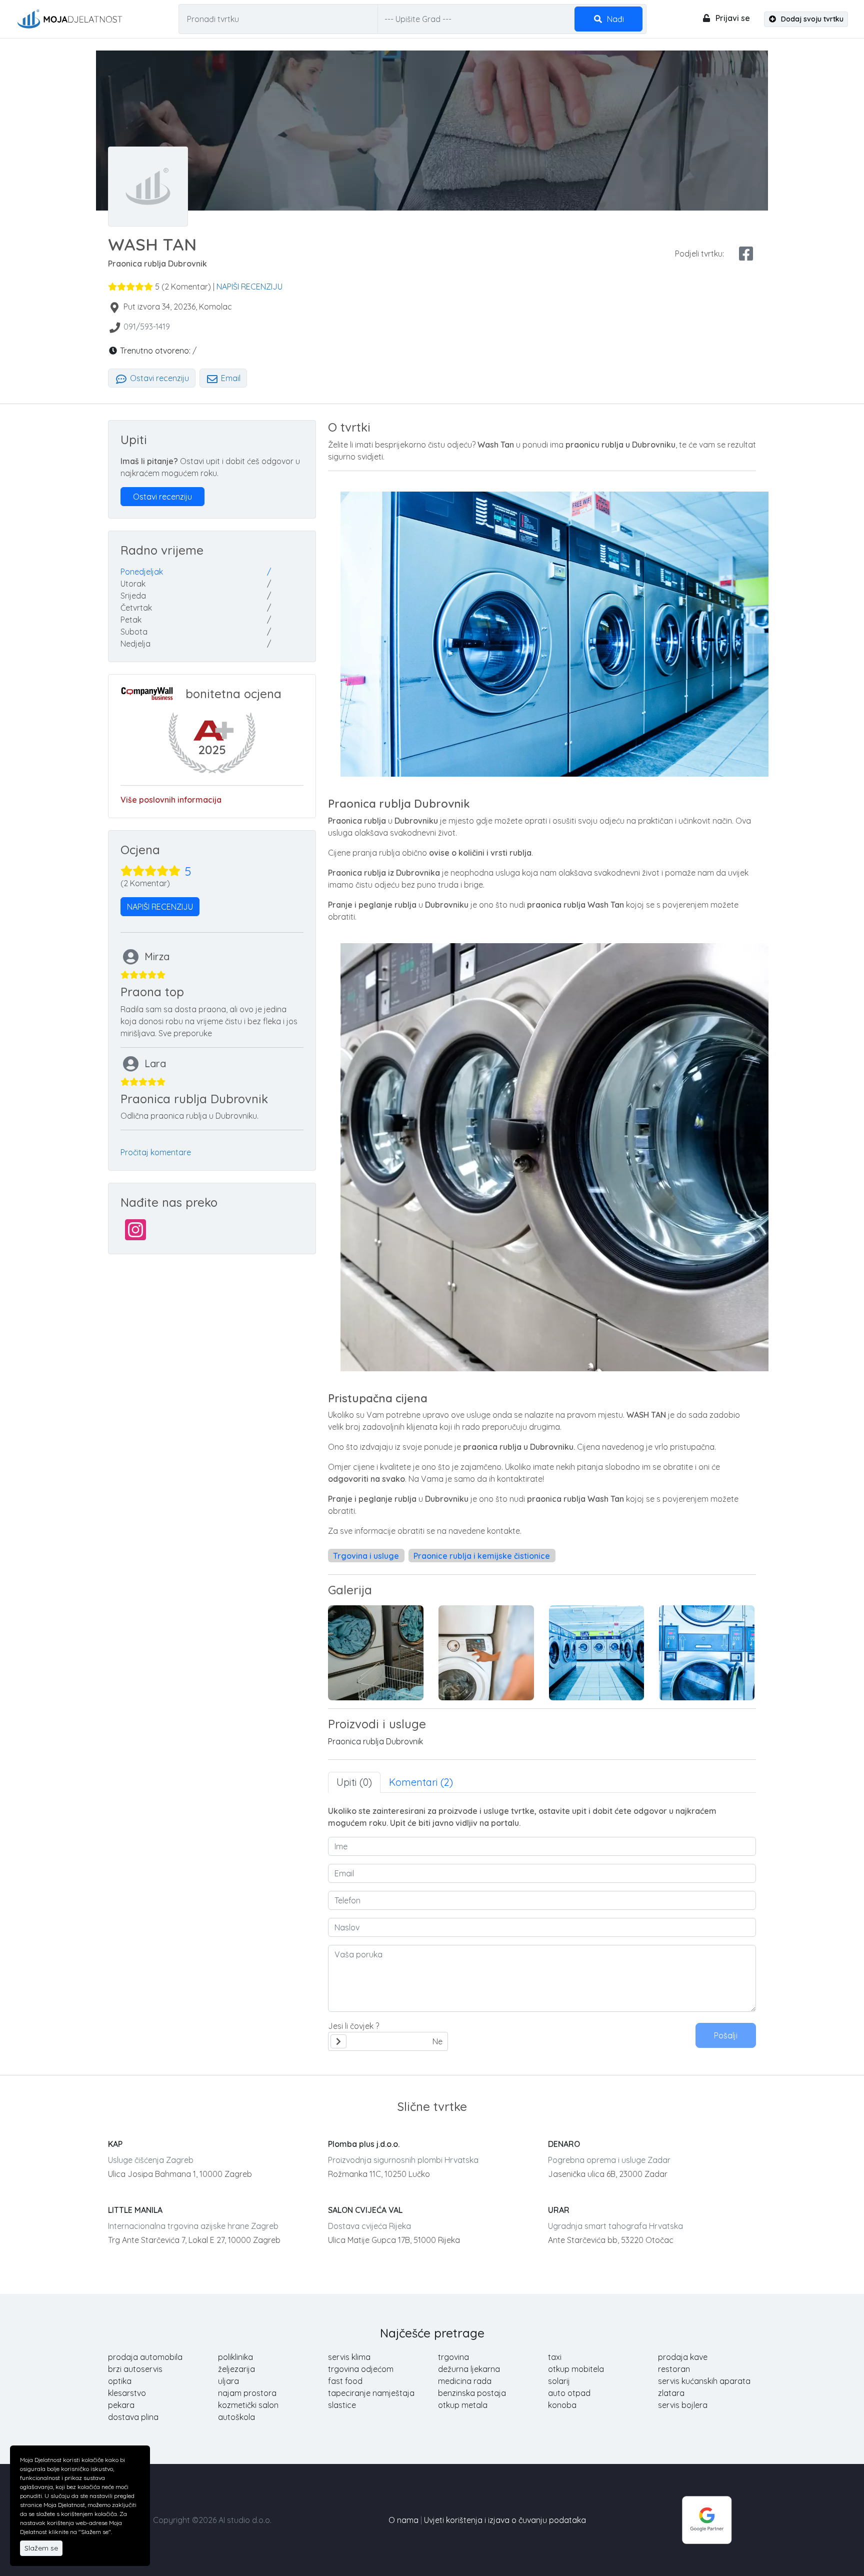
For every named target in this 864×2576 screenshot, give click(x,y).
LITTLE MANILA (135, 2210)
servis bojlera (683, 2405)
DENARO (564, 2144)
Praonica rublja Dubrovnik (375, 1741)
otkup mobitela (576, 2369)
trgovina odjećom (361, 2369)
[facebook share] (746, 254)
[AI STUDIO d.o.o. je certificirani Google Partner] (707, 2519)
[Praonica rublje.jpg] (376, 1653)
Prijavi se (732, 18)
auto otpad (569, 2393)
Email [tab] (230, 378)
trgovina (453, 2357)
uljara (228, 2381)
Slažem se (41, 2548)
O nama (403, 2520)
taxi (555, 2357)
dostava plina (133, 2417)
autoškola (236, 2417)
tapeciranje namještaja (371, 2393)
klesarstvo (127, 2393)
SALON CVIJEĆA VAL (365, 2210)
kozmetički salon (248, 2405)
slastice (342, 2405)
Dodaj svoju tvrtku (811, 19)
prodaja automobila (145, 2357)
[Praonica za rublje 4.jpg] (486, 1653)
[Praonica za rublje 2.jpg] (707, 1653)
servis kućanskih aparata (704, 2381)
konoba (562, 2405)
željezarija (236, 2369)
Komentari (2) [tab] (421, 1782)
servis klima (349, 2357)
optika (120, 2381)
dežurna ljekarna (469, 2369)
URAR (559, 2210)
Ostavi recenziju (158, 378)
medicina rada (465, 2381)
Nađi (614, 19)
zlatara (671, 2393)
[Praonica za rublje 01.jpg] (597, 1653)
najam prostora (247, 2393)
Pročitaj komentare (156, 1152)
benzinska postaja (472, 2393)
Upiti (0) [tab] (354, 1782)
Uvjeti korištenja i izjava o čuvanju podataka (505, 2520)
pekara (121, 2405)
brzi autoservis (135, 2369)
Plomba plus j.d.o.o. (364, 2144)
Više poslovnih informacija (171, 800)
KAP (115, 2144)
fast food (345, 2381)
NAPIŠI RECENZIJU (249, 287)
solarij (559, 2381)
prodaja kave (683, 2357)
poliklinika (235, 2357)
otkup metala (463, 2405)
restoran (674, 2369)
